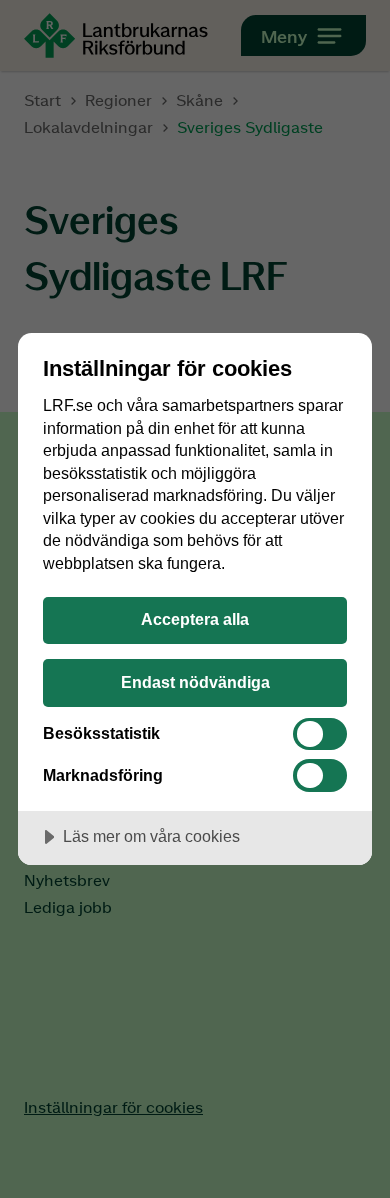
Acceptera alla (195, 619)
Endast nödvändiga (195, 682)
